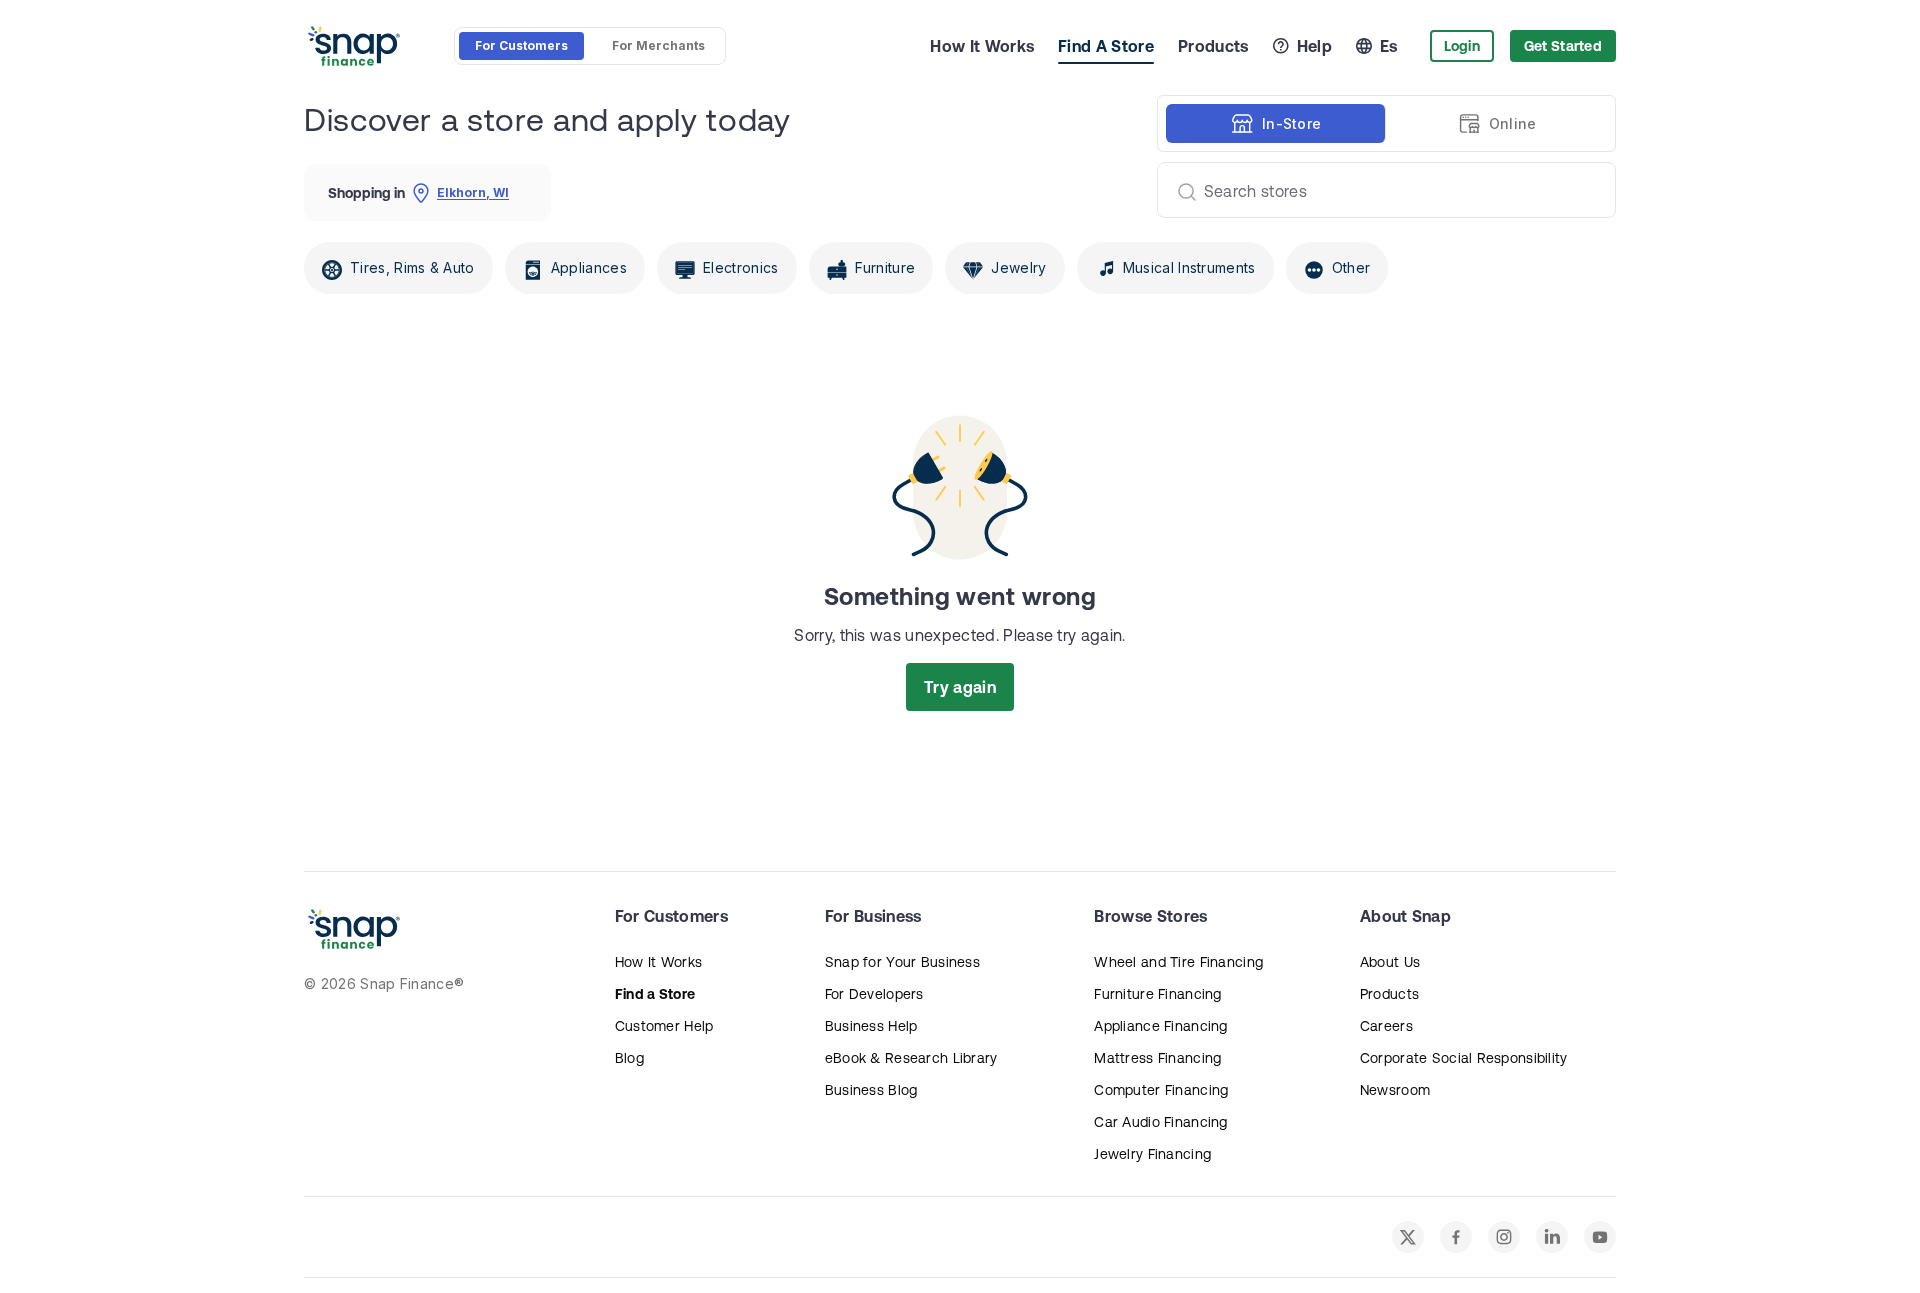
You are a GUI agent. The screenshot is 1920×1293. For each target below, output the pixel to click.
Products (1213, 46)
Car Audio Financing (1160, 1122)
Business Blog (871, 1090)
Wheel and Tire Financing (1178, 962)
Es (1389, 46)
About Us (1390, 962)
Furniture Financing (1157, 994)
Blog (629, 1058)
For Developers (874, 994)
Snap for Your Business (902, 962)
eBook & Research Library (911, 1058)
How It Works (982, 46)
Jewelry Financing (1152, 1154)
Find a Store (655, 994)
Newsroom (1395, 1090)
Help (1314, 46)
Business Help (871, 1026)
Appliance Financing (1160, 1026)
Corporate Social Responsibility (1464, 1058)
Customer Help (664, 1026)
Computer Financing (1161, 1090)
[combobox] (1378, 190)
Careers (1386, 1026)
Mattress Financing (1157, 1058)
